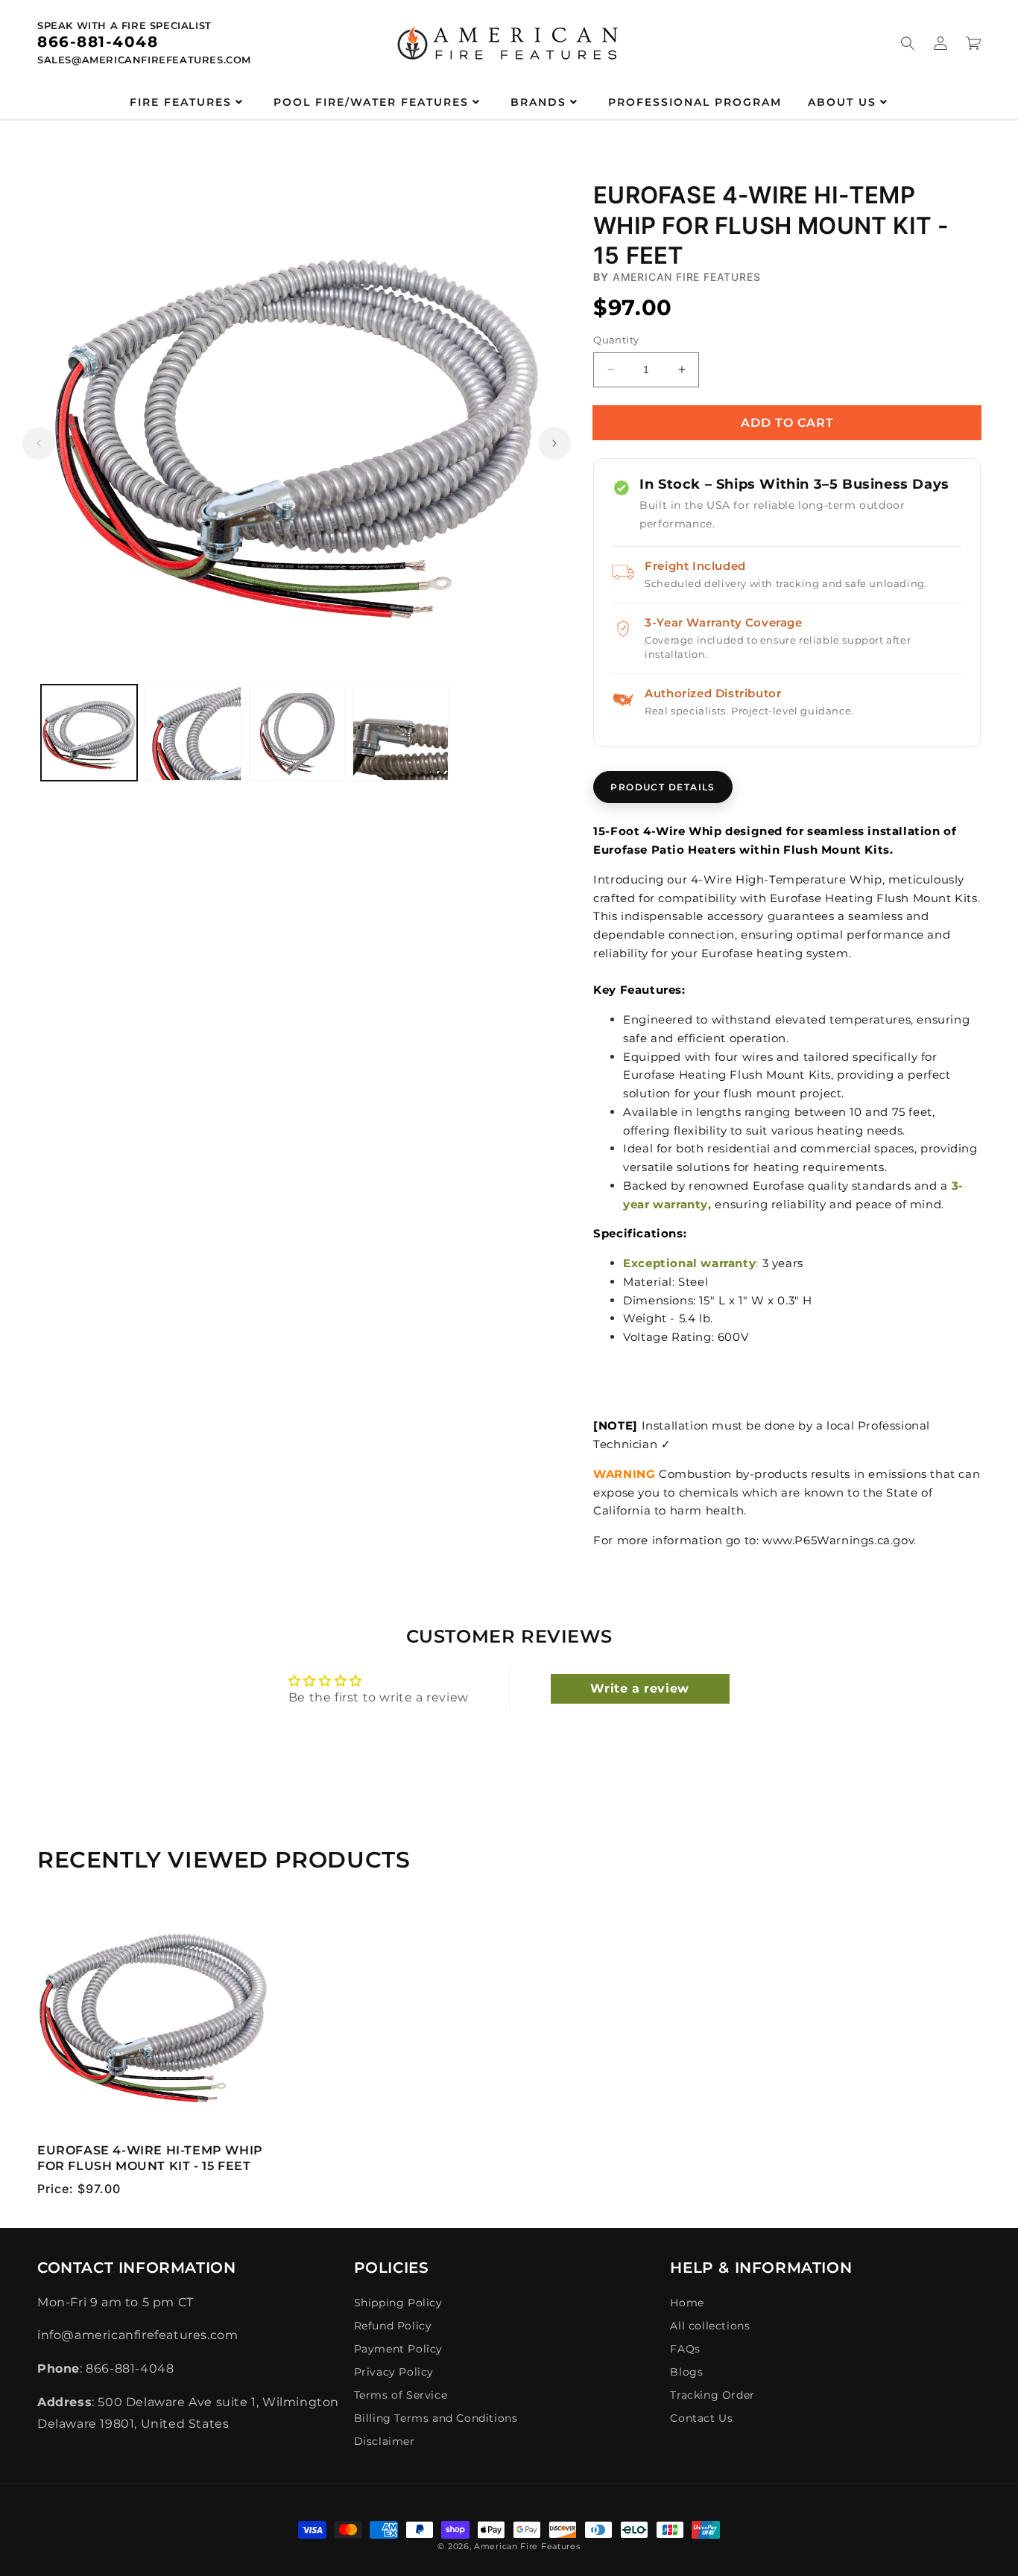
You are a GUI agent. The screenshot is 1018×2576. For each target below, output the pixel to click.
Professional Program (695, 102)
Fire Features (181, 102)
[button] (908, 43)
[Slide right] (554, 443)
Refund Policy (393, 2326)
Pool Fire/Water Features (371, 102)
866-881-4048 (98, 42)
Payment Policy (398, 2349)
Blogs (686, 2372)
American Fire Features (527, 2546)
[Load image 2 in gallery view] (193, 733)
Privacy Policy (394, 2372)
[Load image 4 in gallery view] (401, 733)
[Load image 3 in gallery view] (297, 733)
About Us (842, 102)
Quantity (616, 340)
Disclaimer (385, 2441)
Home (687, 2303)
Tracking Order (712, 2395)
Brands (538, 102)
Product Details (663, 787)
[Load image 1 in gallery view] (89, 733)
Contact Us (701, 2418)
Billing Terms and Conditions (436, 2418)
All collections (710, 2326)
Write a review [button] (639, 1688)
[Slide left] (39, 443)
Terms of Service (401, 2395)
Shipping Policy (398, 2303)
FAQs (685, 2349)
